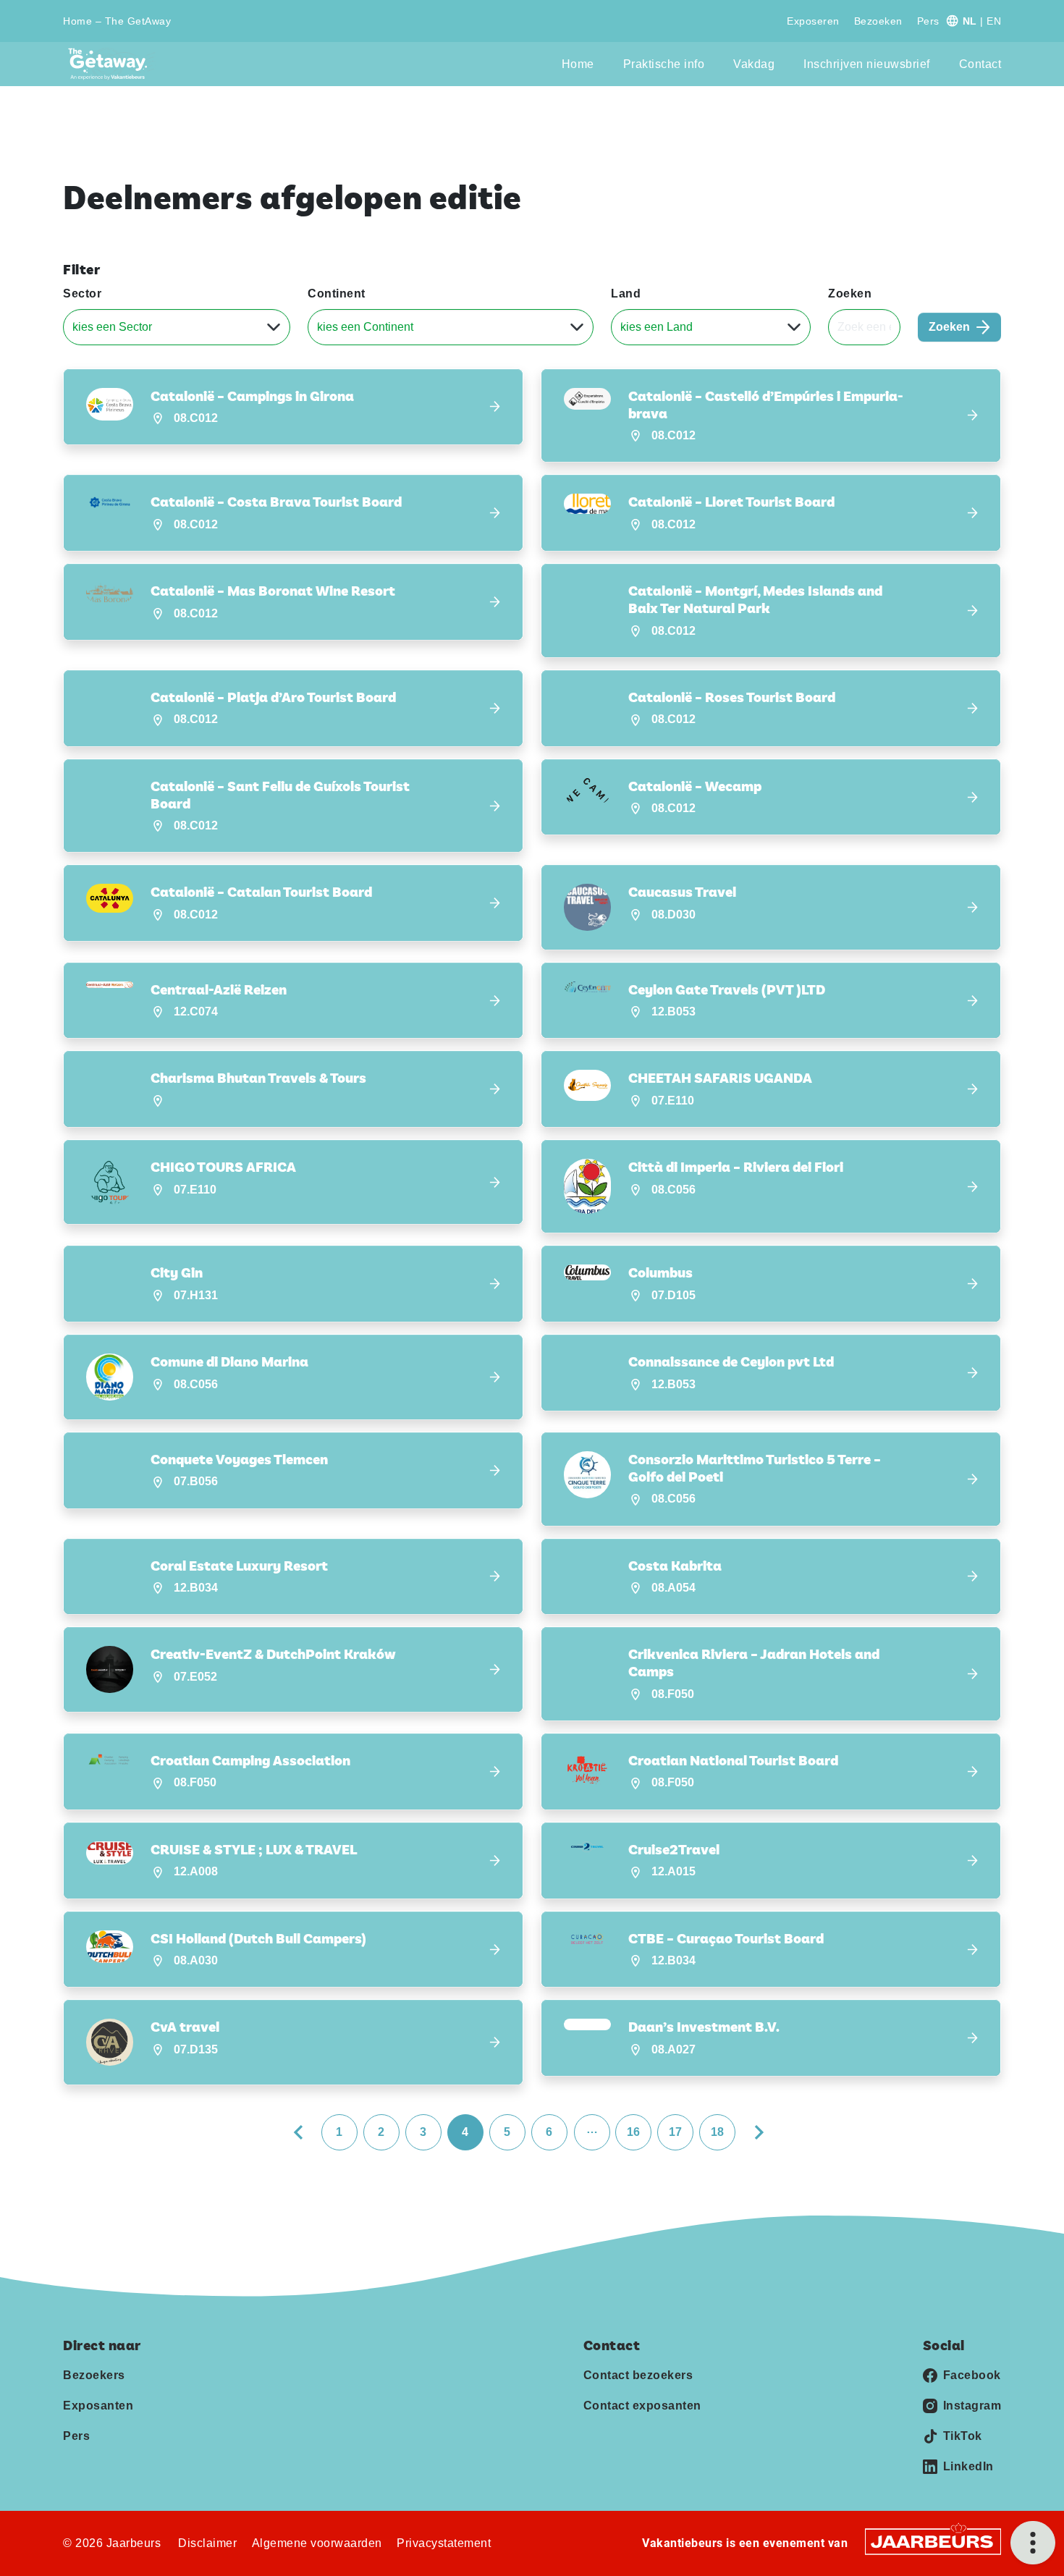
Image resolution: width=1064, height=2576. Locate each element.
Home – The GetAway (117, 21)
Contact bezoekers (638, 2375)
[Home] (112, 64)
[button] (293, 407)
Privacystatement (444, 2543)
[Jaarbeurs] (933, 2541)
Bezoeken (878, 21)
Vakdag (754, 64)
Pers (928, 21)
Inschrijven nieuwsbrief (867, 64)
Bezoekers (94, 2375)
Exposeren (813, 21)
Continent (337, 294)
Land (626, 294)
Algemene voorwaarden (317, 2543)
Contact (980, 64)
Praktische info (664, 64)
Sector (82, 294)
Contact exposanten (642, 2406)
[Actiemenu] (1033, 2543)
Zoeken (850, 294)
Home (578, 64)
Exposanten (98, 2406)
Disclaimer (207, 2543)
